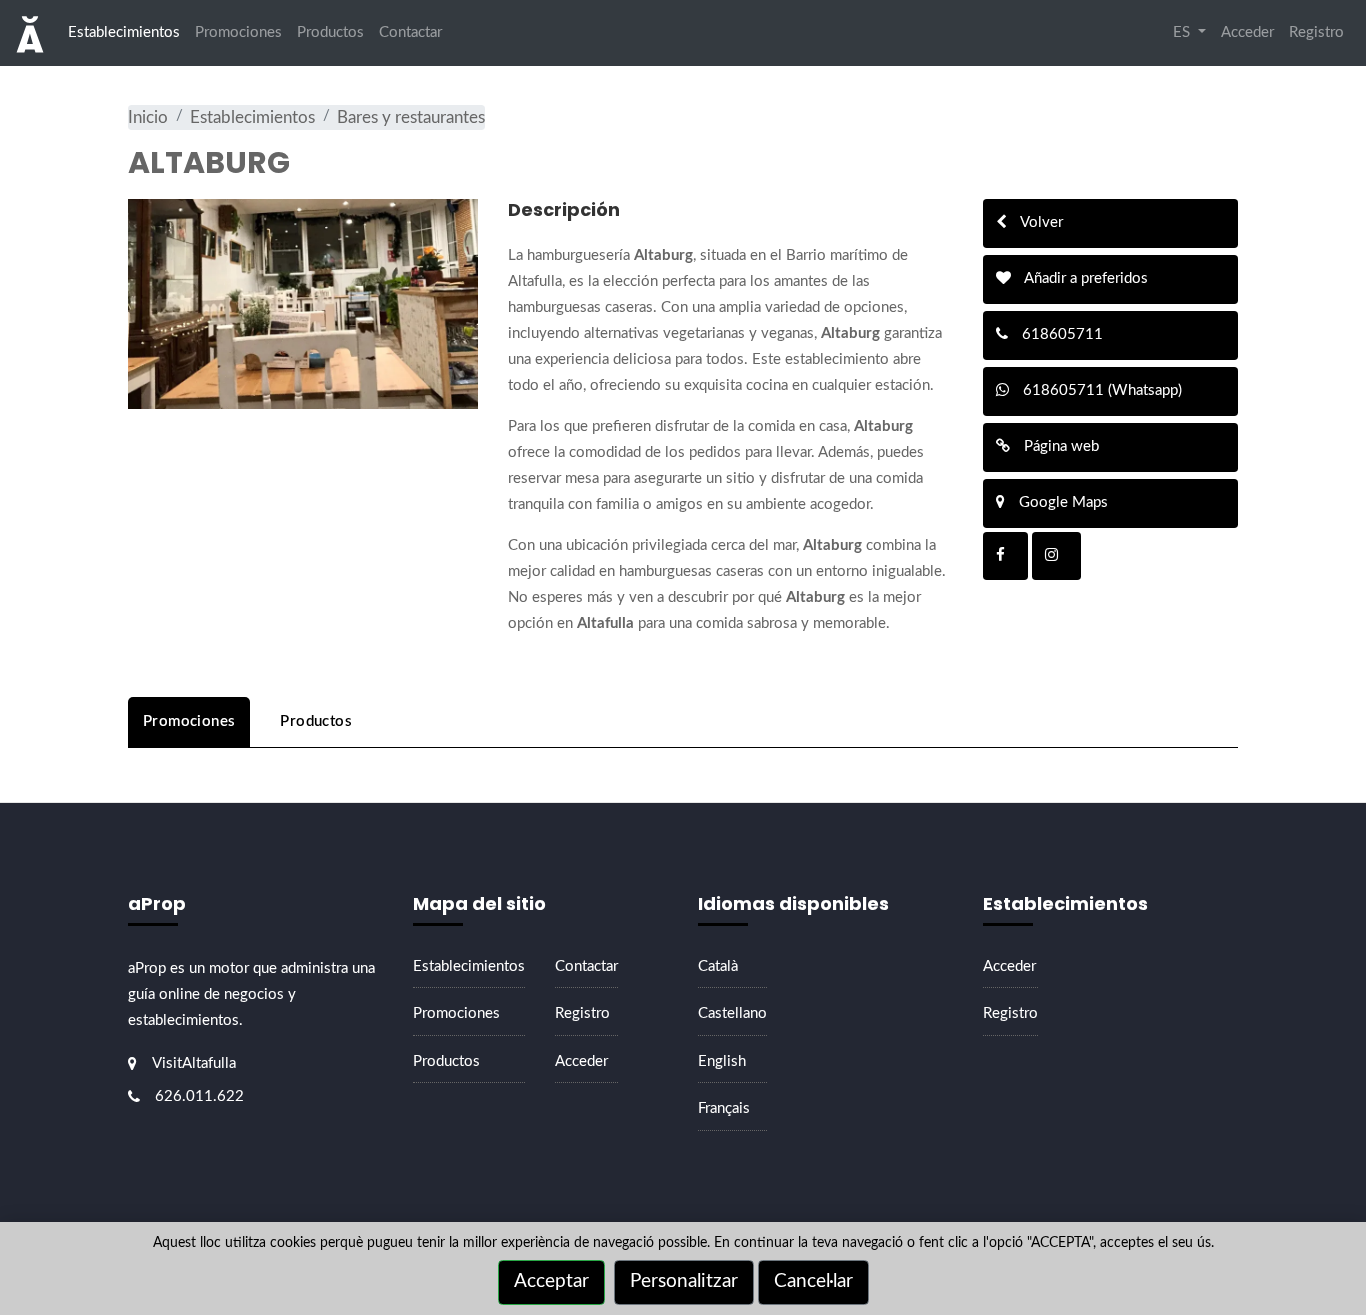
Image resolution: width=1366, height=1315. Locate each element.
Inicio (148, 117)
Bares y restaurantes (411, 117)
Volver (1040, 222)
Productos (330, 32)
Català (718, 966)
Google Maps (1061, 502)
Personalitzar (684, 1281)
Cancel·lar (813, 1281)
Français (724, 1108)
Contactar (410, 32)
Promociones (238, 32)
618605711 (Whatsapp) (1100, 390)
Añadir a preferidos (1084, 278)
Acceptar (551, 1281)
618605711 (1060, 334)
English (722, 1061)
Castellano (732, 1013)
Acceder (1247, 32)
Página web (1059, 446)
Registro (1316, 32)
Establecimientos (124, 32)
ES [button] (1183, 32)
